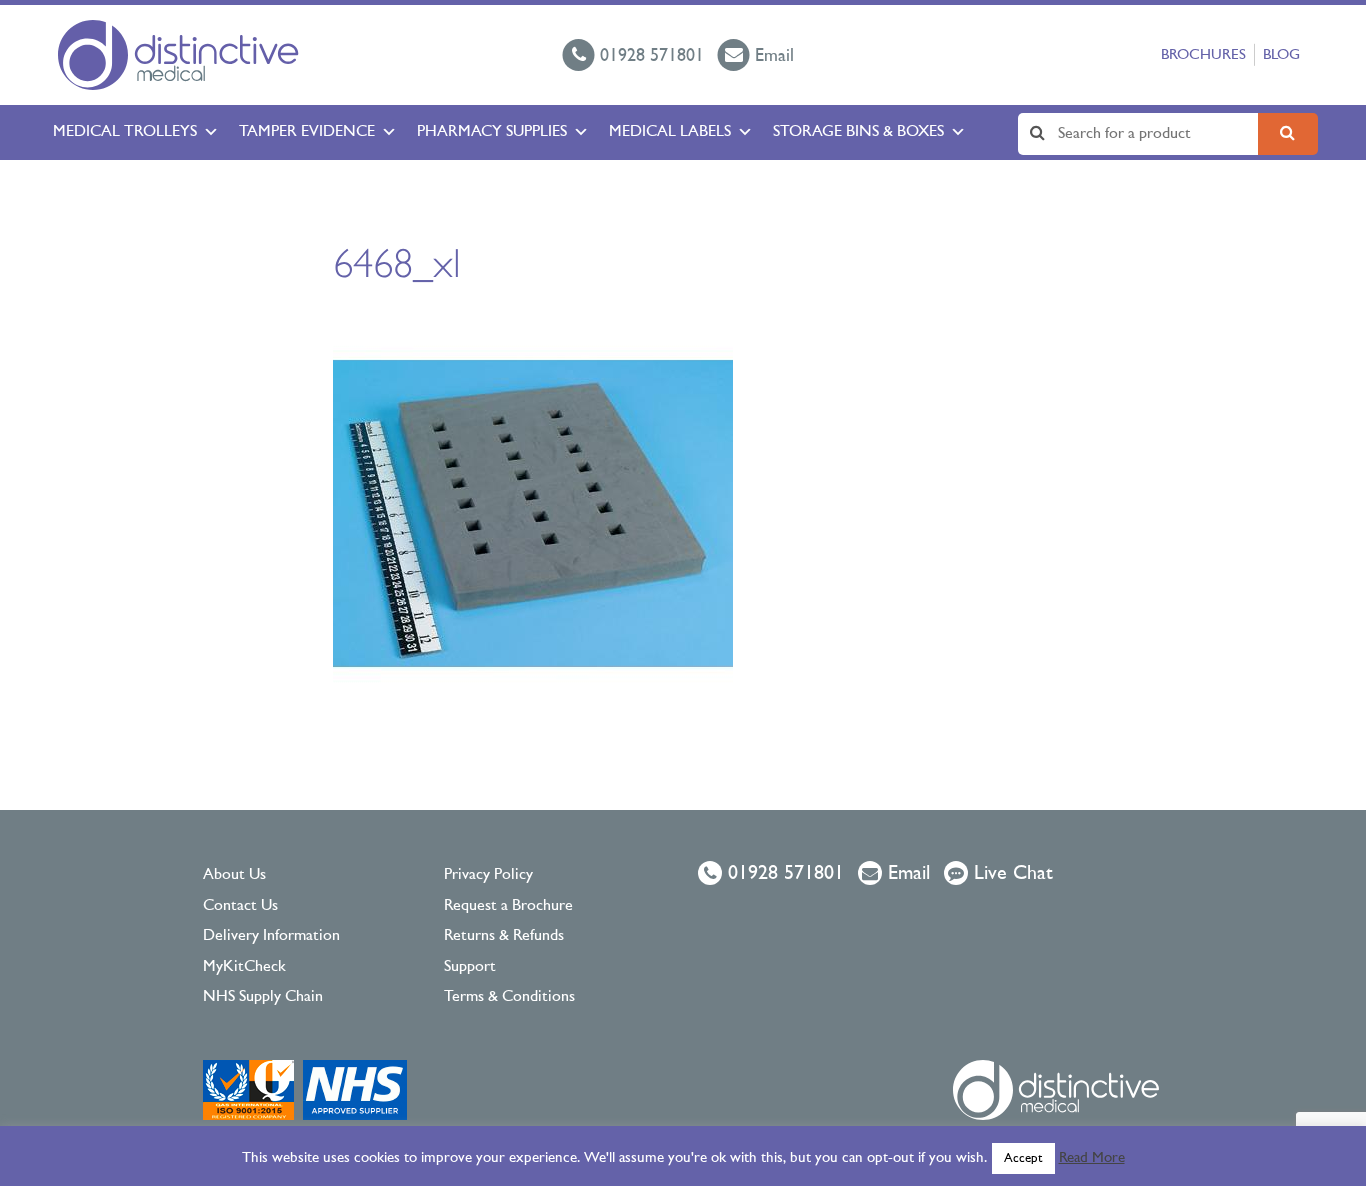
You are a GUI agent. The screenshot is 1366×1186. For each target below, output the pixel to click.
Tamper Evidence (307, 132)
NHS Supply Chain (263, 997)
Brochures (1203, 55)
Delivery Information (271, 936)
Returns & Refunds (504, 936)
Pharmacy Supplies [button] (492, 132)
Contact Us (240, 906)
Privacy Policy (488, 875)
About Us (234, 875)
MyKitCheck (244, 967)
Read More (1092, 1158)
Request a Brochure (508, 906)
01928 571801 (783, 874)
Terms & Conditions (509, 997)
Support (470, 967)
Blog (1281, 55)
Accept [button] (1023, 1158)
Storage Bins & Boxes (858, 132)
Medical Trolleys (125, 132)
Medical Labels (670, 132)
